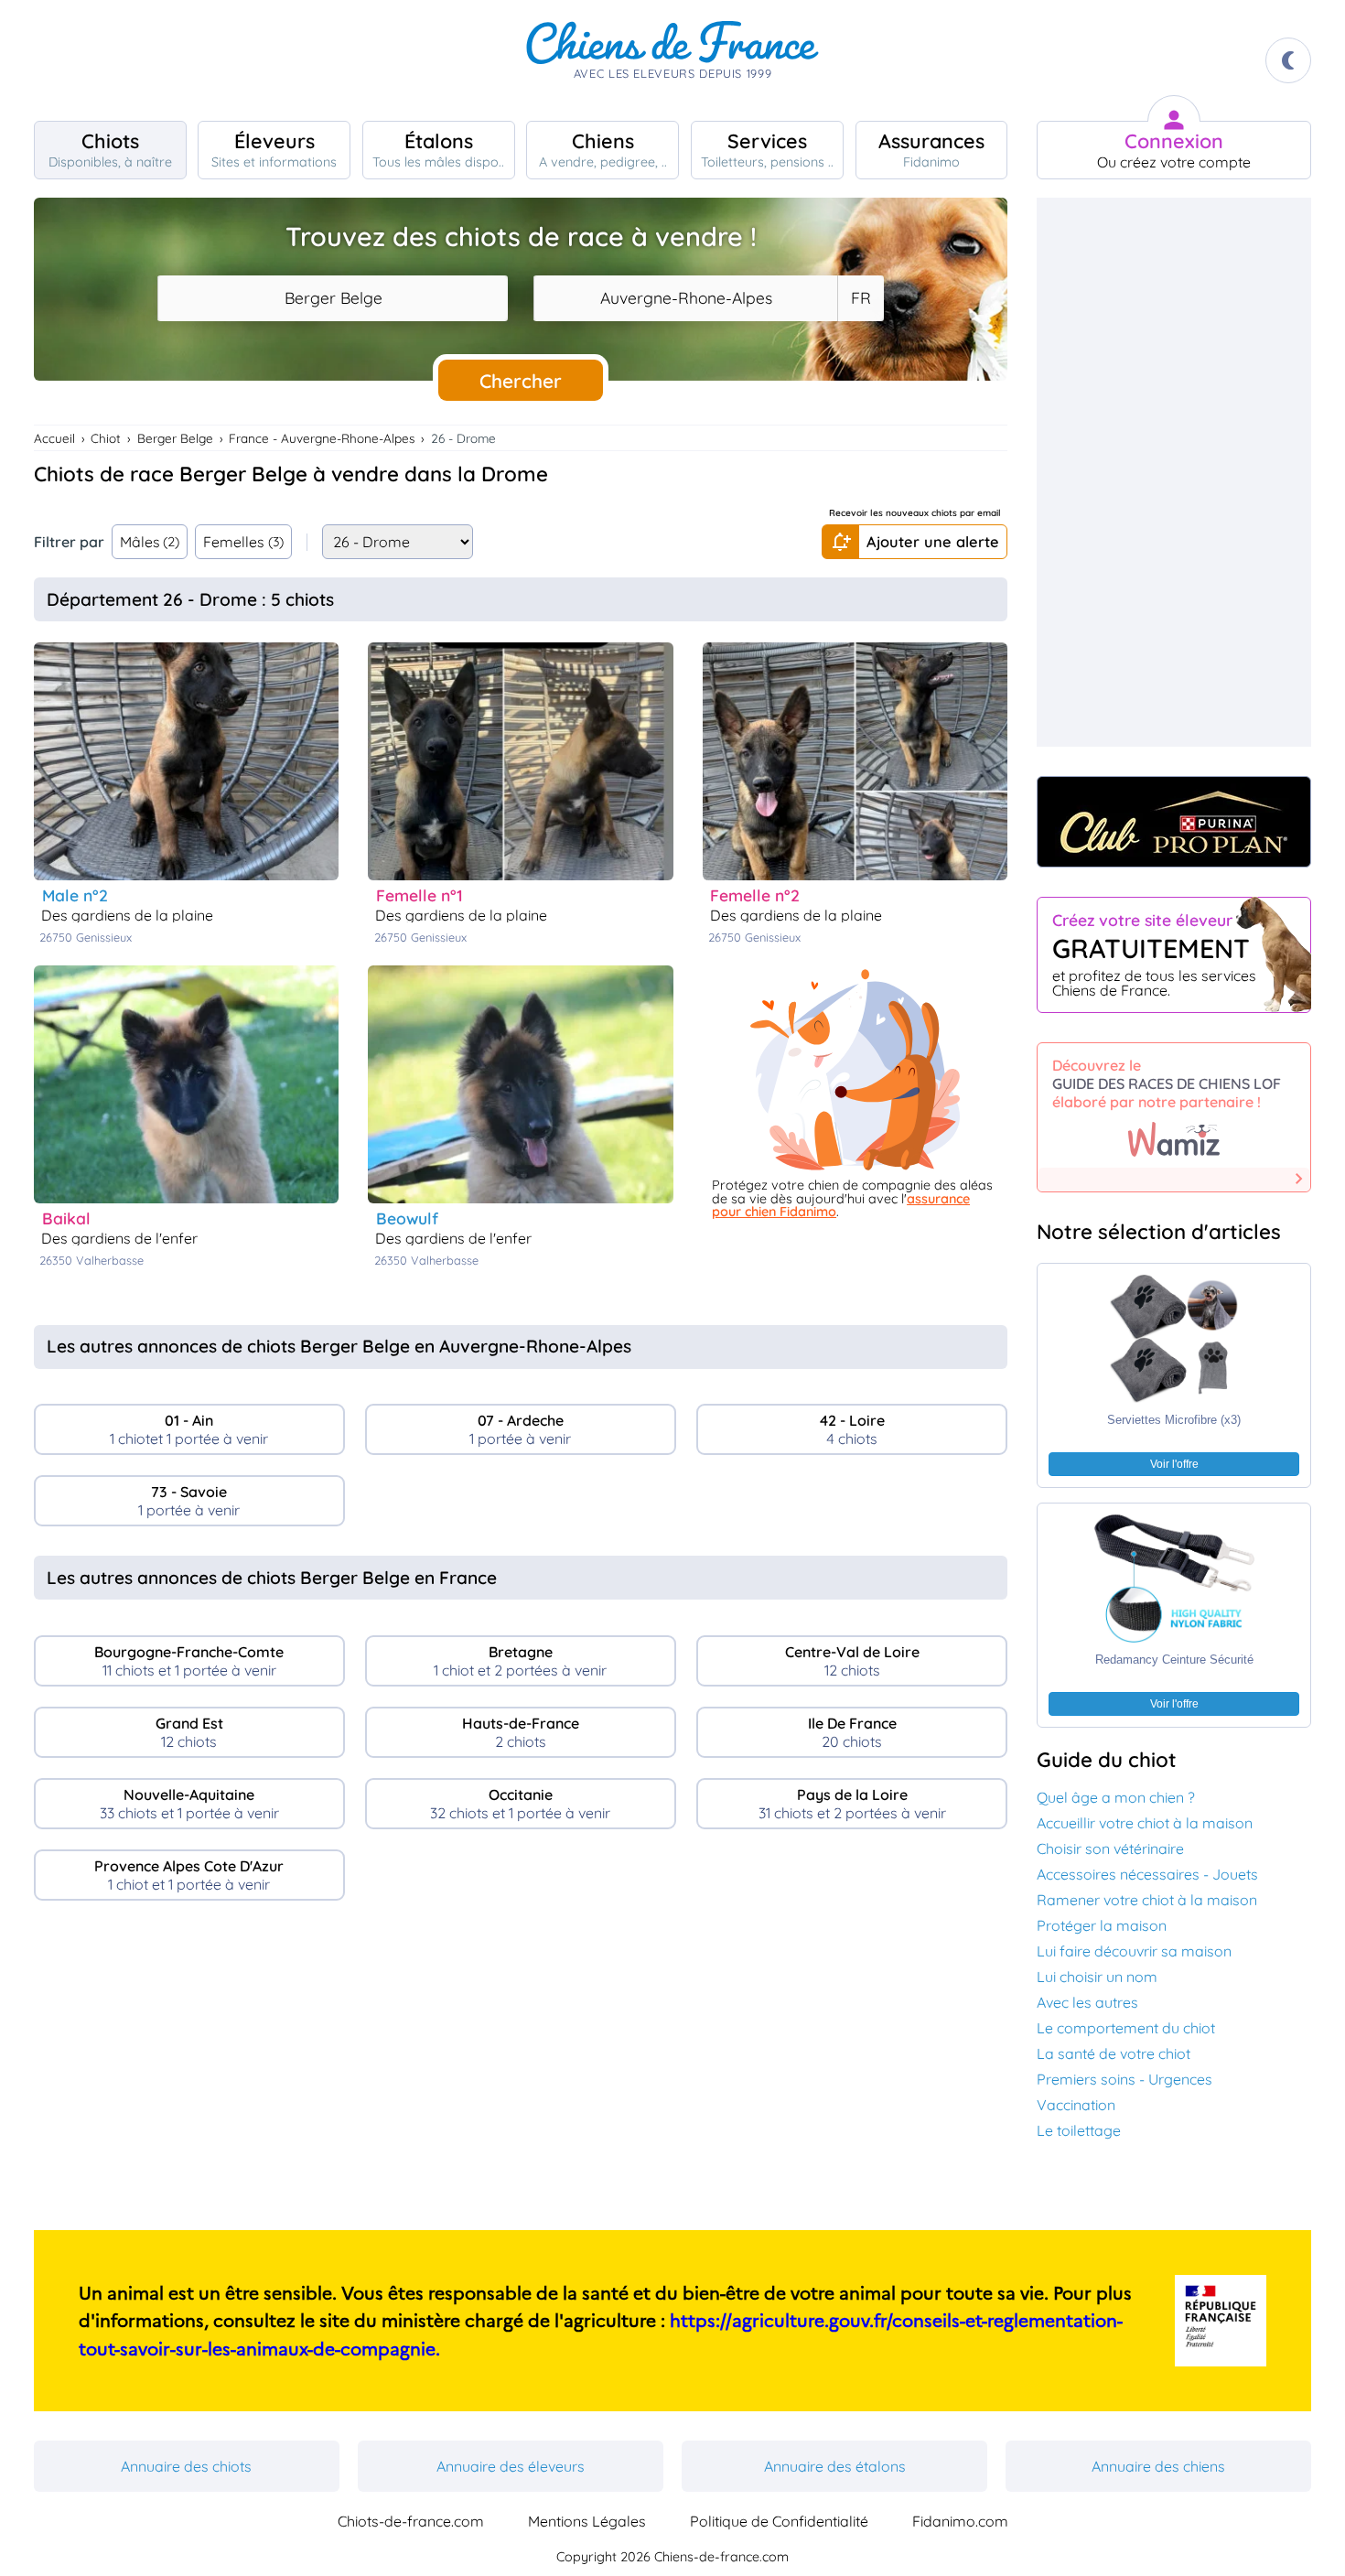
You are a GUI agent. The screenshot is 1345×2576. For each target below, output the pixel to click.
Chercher (521, 381)
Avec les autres (1087, 2002)
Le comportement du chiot (1126, 2028)
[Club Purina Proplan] (1174, 822)
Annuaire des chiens (1158, 2466)
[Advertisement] (521, 2073)
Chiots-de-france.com (411, 2521)
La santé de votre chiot (1114, 2053)
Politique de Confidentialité (779, 2521)
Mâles (150, 542)
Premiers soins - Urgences (1124, 2079)
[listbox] (860, 298)
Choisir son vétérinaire (1110, 1848)
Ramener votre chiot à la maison (1147, 1900)
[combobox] (333, 298)
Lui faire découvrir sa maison (1134, 1951)
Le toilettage (1079, 2130)
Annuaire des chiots (186, 2466)
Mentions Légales (587, 2521)
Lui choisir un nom (1097, 1977)
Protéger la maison (1102, 1925)
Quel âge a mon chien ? (1116, 1797)
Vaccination (1076, 2105)
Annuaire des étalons (835, 2466)
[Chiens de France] (672, 60)
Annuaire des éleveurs (511, 2466)
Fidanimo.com (960, 2521)
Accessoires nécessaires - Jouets (1147, 1874)
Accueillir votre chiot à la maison (1145, 1823)
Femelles (243, 542)
